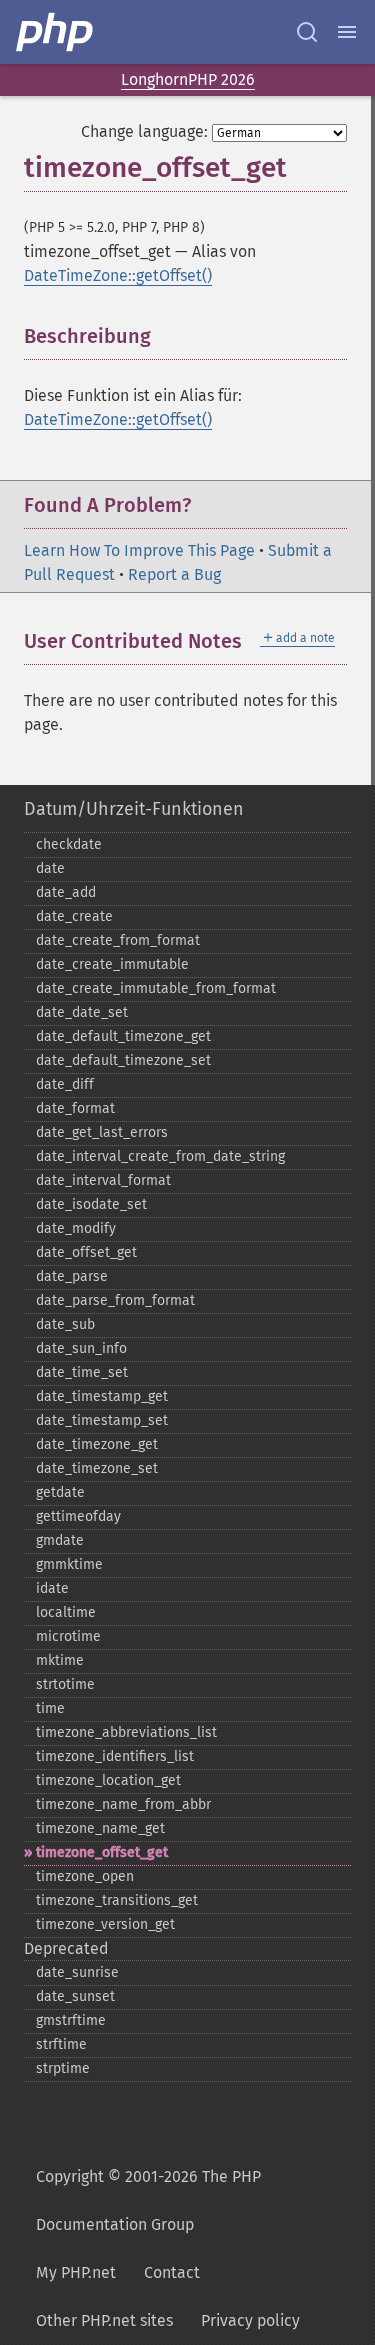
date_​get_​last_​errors (102, 1132)
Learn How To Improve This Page (139, 550)
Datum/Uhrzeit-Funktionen (134, 809)
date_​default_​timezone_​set (123, 1060)
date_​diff (65, 1084)
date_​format (75, 1108)
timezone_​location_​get (108, 1780)
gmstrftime (71, 2020)
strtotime (65, 1684)
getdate (60, 1492)
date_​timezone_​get (97, 1444)
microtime (68, 1636)
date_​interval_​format (103, 1180)
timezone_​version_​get (105, 1924)
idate (52, 1588)
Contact (172, 2272)
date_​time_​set (82, 1372)
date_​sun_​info (81, 1348)
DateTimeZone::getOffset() (118, 275)
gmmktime (69, 1564)
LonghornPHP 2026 (188, 79)
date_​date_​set (82, 1012)
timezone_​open (85, 1876)
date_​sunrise (77, 1972)
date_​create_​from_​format (118, 940)
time (50, 1708)
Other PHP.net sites (104, 2320)
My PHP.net (76, 2272)
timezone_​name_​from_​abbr (123, 1804)
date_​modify (76, 1228)
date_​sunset (75, 1996)
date (50, 868)
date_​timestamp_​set (102, 1420)
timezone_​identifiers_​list (115, 1756)
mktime (60, 1660)
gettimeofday (78, 1516)
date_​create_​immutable (112, 964)
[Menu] (347, 32)
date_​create (74, 916)
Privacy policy (250, 2320)
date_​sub (65, 1324)
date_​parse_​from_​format (115, 1300)
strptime (63, 2068)
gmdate (60, 1540)
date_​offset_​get (86, 1252)
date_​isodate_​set (91, 1204)
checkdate (69, 844)
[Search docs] (307, 32)
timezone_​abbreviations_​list (126, 1732)
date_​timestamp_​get (102, 1396)
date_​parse (72, 1276)
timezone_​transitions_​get (117, 1900)
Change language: (144, 131)
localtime (66, 1612)
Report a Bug (174, 574)
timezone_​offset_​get (102, 1852)
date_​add (66, 892)
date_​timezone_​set (97, 1468)
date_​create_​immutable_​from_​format (156, 988)
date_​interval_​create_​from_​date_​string (160, 1156)
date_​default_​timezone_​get (123, 1036)
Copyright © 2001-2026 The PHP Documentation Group (148, 2200)
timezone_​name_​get (100, 1828)
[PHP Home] (56, 32)
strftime (61, 2044)
